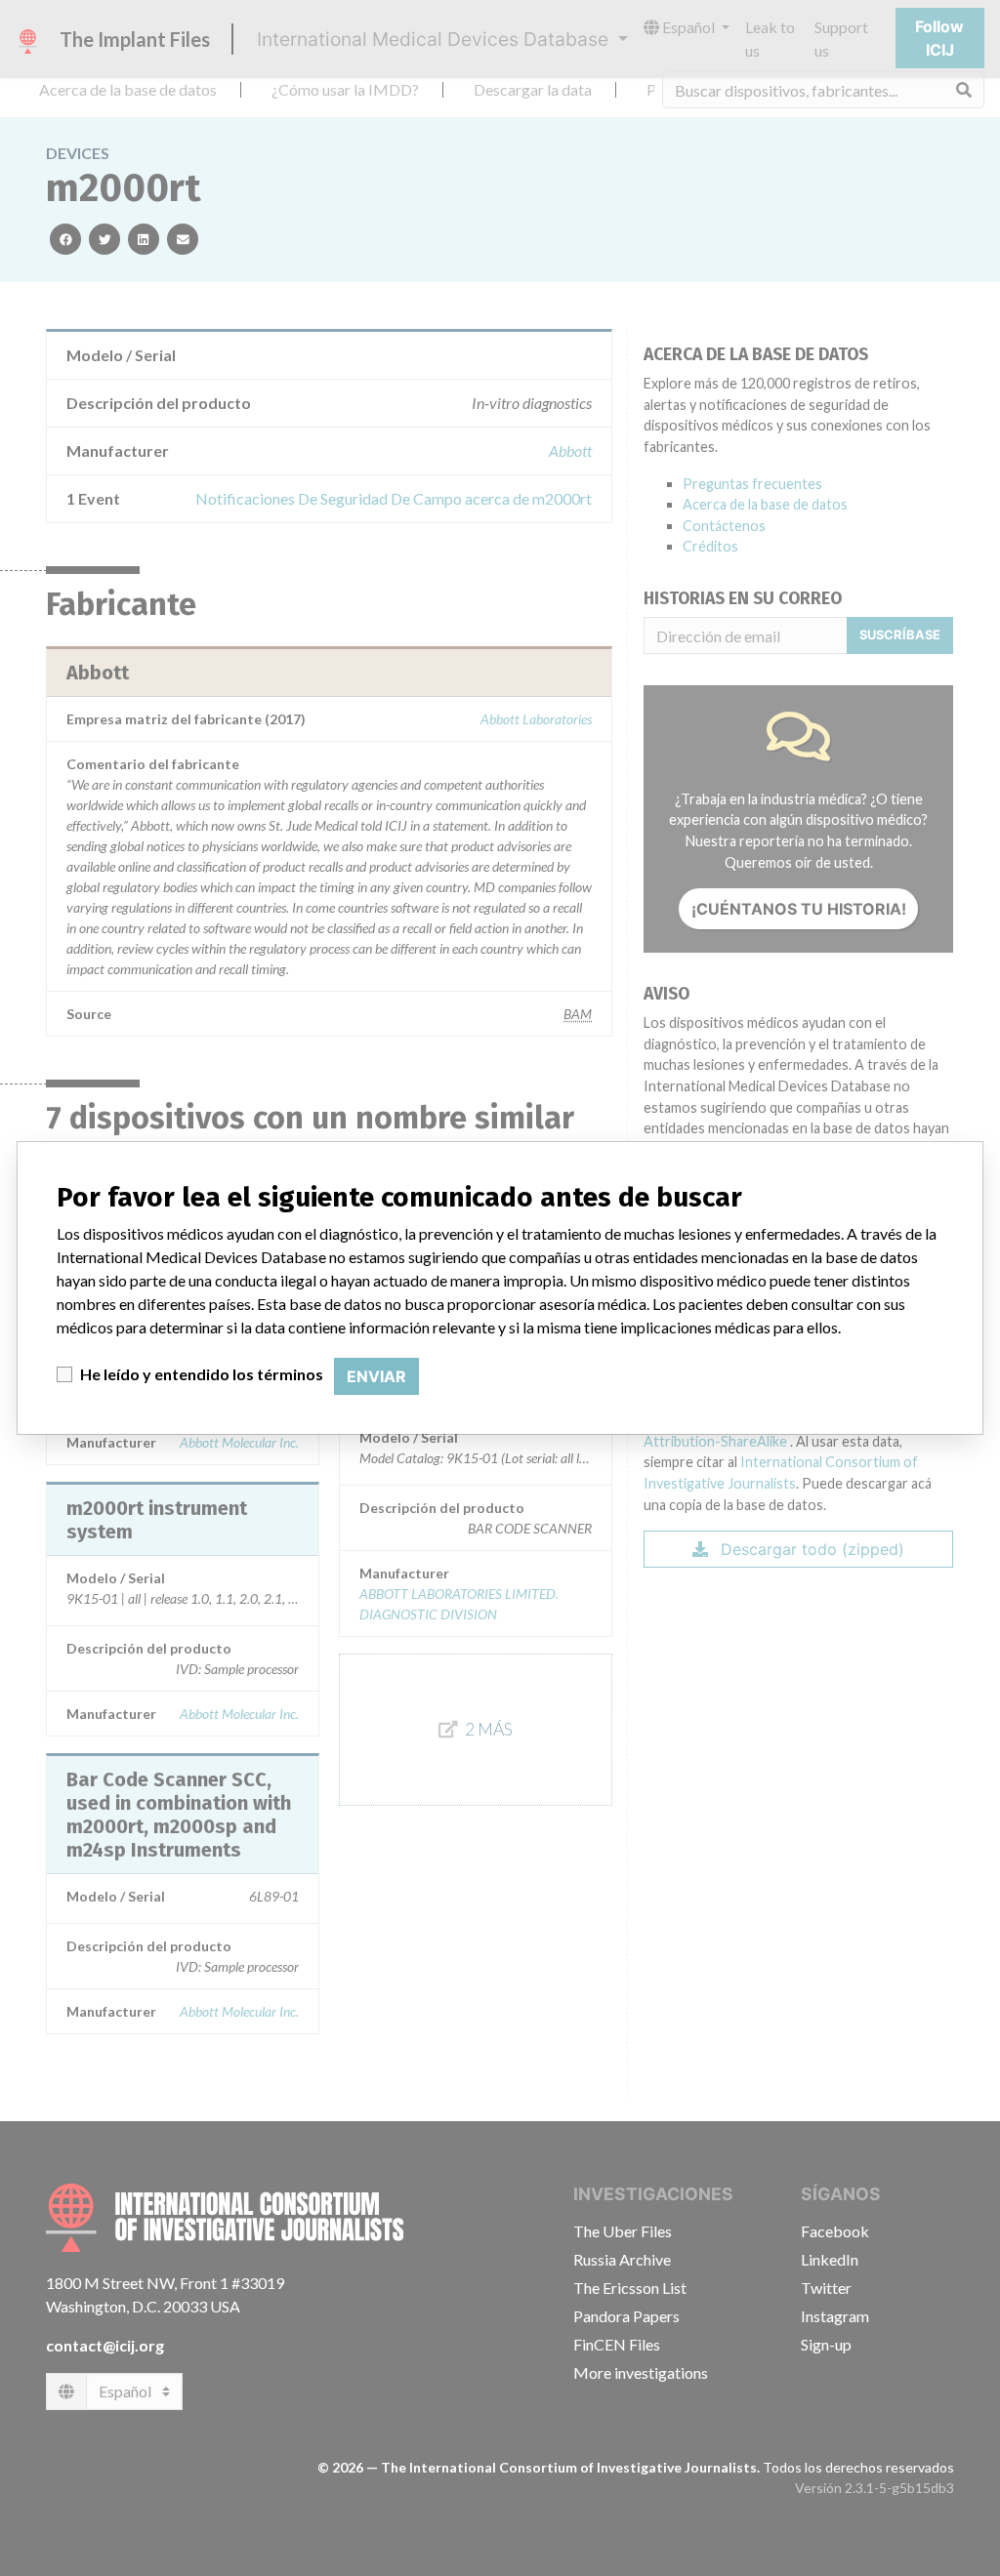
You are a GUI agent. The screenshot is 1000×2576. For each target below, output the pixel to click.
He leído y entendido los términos (202, 1374)
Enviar (376, 1376)
